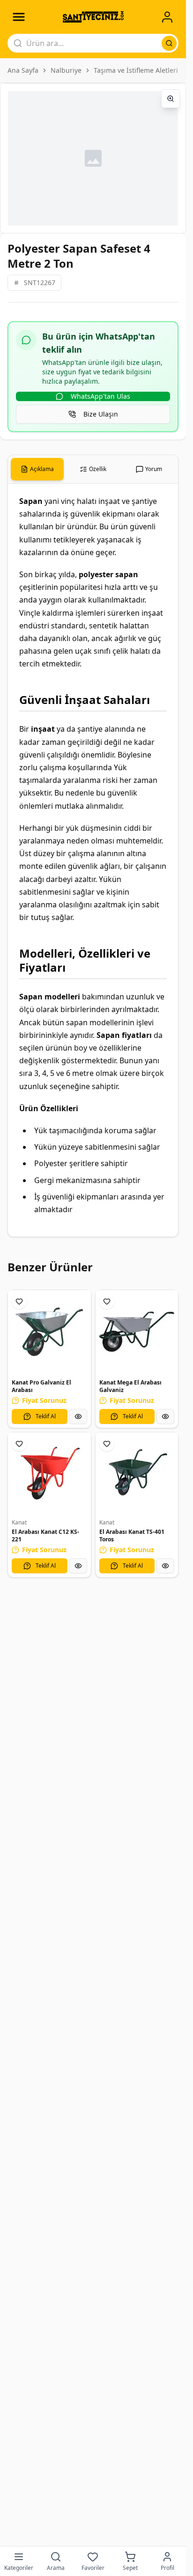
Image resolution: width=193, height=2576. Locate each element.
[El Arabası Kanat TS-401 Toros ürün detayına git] (137, 1474)
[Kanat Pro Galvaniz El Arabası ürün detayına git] (49, 1332)
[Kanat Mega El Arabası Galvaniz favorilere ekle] (107, 1301)
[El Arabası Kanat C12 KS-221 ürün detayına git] (49, 1474)
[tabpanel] (93, 860)
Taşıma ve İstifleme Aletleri (136, 70)
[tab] (37, 469)
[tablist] (93, 469)
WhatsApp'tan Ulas (100, 396)
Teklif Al (46, 1416)
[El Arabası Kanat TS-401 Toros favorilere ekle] (107, 1444)
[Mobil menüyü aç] (19, 17)
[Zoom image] (171, 99)
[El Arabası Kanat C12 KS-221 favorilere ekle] (19, 1444)
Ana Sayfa (23, 70)
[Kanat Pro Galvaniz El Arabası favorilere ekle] (19, 1301)
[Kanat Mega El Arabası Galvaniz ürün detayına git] (137, 1332)
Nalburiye (66, 70)
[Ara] (169, 43)
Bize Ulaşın (101, 414)
